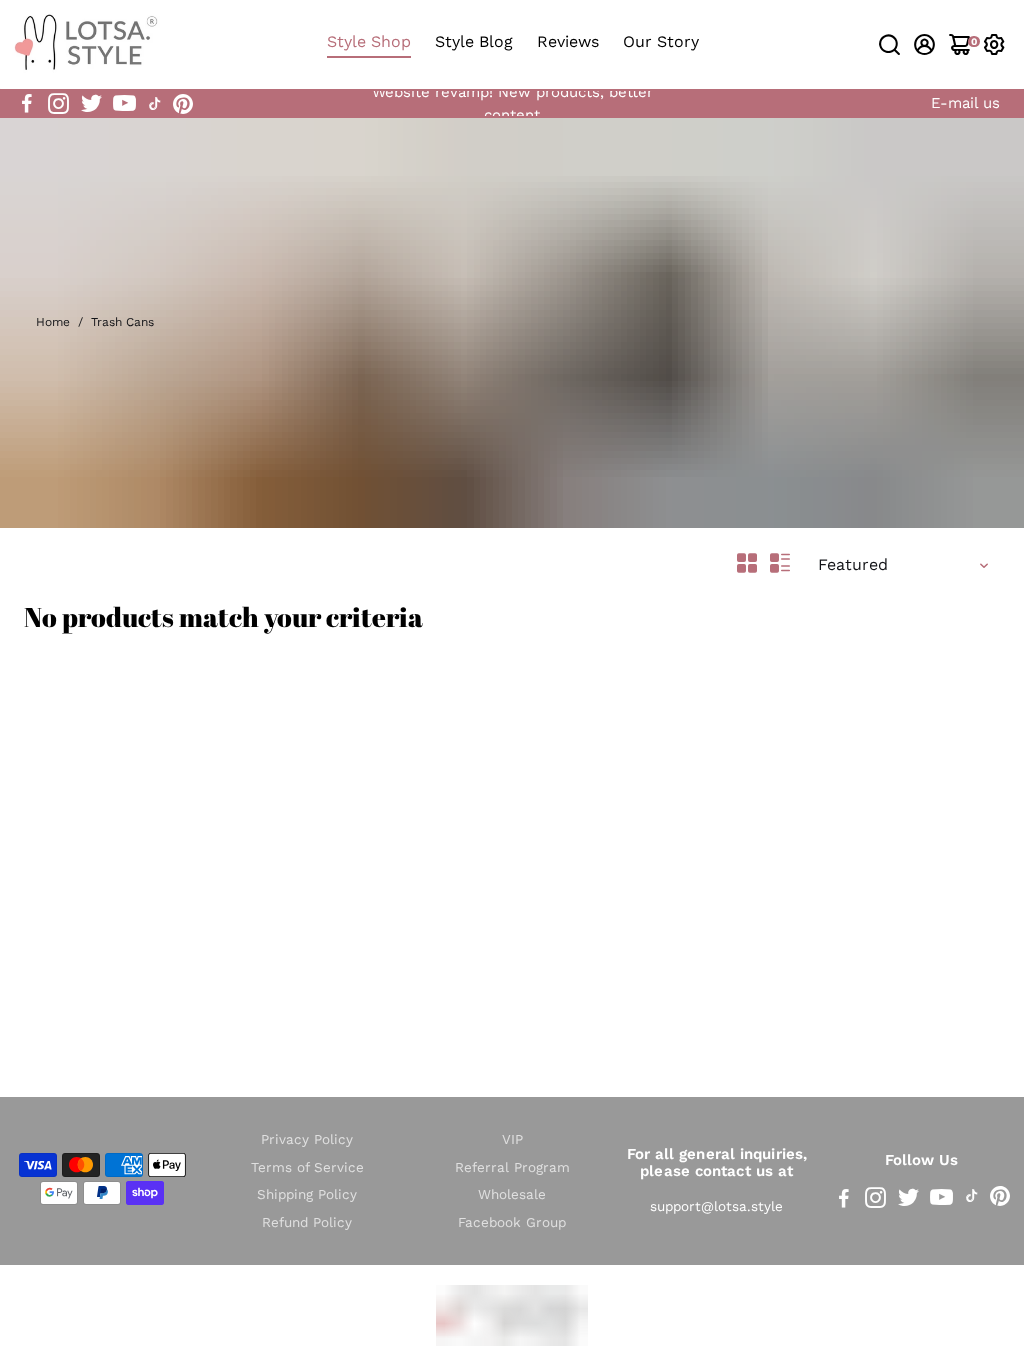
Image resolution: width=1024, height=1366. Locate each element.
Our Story (661, 41)
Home (53, 322)
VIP (512, 1139)
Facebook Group (512, 1222)
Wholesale (512, 1194)
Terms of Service (307, 1167)
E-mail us (965, 103)
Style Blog (474, 41)
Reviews (568, 41)
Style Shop (369, 41)
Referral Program (512, 1167)
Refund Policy (307, 1222)
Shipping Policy (307, 1194)
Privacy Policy (307, 1139)
